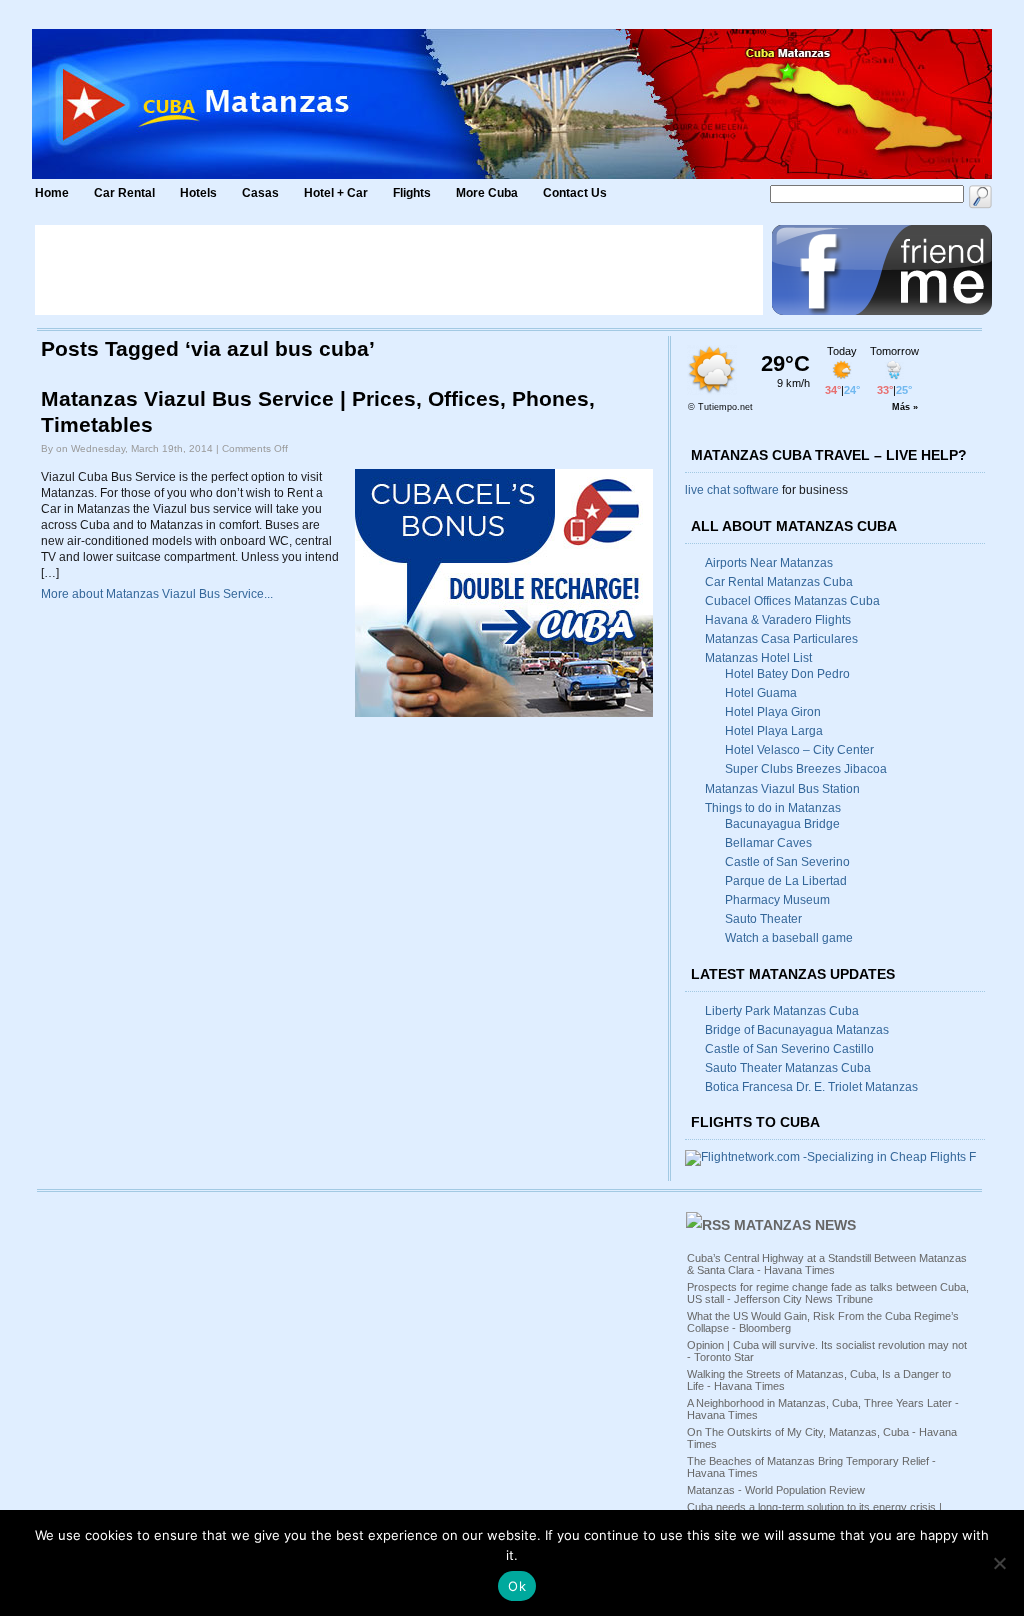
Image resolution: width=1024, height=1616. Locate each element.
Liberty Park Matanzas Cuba (782, 1011)
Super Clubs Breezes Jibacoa (806, 769)
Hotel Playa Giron (773, 712)
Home (52, 193)
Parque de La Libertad (786, 881)
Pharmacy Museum (777, 900)
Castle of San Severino (787, 862)
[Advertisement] (399, 270)
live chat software (732, 490)
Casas (260, 193)
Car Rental (124, 193)
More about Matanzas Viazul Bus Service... (157, 594)
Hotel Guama (761, 693)
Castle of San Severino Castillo (789, 1049)
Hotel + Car (336, 193)
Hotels (198, 193)
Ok (517, 1586)
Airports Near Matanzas (769, 563)
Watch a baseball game (789, 938)
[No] (999, 1563)
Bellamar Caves (768, 843)
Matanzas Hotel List (758, 658)
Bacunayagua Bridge (782, 824)
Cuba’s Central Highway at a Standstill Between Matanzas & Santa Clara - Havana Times (827, 1264)
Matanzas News (795, 1225)
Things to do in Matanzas (773, 808)
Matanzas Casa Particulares (781, 639)
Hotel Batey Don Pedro (787, 674)
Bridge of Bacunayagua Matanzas (797, 1030)
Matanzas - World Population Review (776, 1490)
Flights (412, 193)
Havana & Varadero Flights (778, 620)
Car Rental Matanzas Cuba (779, 582)
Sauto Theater (763, 919)
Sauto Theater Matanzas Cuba (788, 1068)
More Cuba (487, 193)
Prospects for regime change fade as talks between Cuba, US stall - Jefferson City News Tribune (828, 1293)
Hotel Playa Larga (774, 731)
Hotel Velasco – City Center (799, 750)
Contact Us (575, 193)
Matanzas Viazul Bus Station (782, 789)
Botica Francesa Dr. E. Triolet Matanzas (811, 1087)
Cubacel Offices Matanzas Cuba (792, 601)
